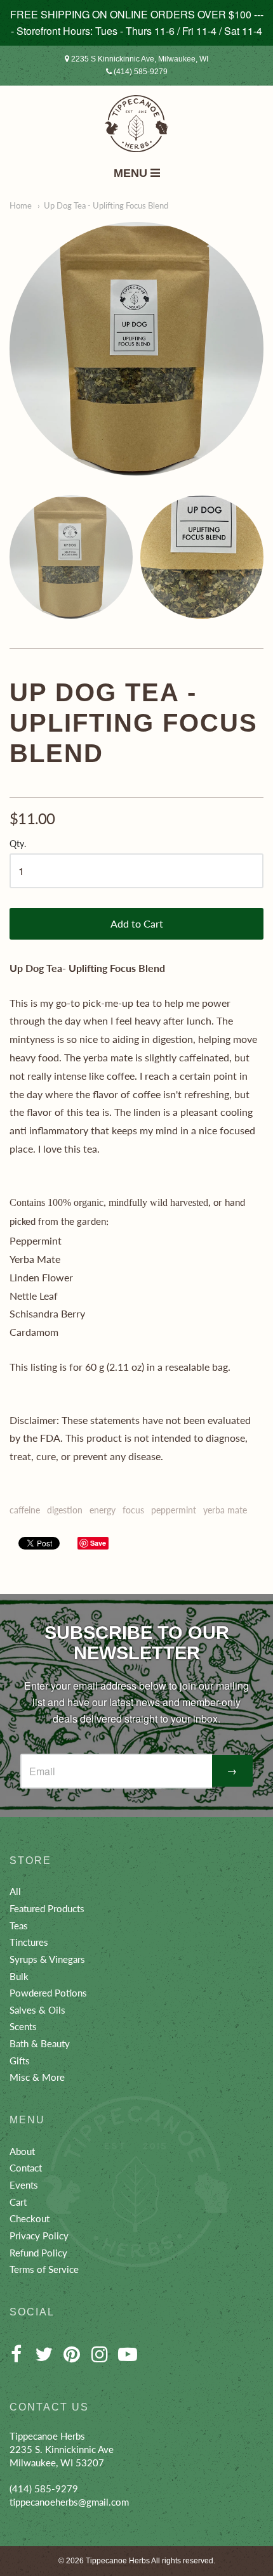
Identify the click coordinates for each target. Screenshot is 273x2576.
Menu (132, 173)
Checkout (30, 2218)
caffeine (25, 1510)
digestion (65, 1510)
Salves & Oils (37, 2010)
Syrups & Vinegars (47, 1959)
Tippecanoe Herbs (118, 2561)
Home (21, 205)
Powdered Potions (48, 1993)
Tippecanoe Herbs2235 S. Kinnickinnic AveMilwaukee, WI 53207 (62, 2449)
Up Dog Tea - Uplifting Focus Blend (106, 205)
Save (98, 1543)
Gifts (20, 2061)
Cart (18, 2202)
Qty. (18, 844)
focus (133, 1510)
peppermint (174, 1510)
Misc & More (37, 2077)
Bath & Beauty (40, 2043)
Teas (19, 1926)
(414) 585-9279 (140, 72)
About (22, 2151)
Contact (26, 2168)
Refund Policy (38, 2253)
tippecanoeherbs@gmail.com (69, 2502)
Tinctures (29, 1942)
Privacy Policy (39, 2236)
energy (103, 1510)
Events (24, 2185)
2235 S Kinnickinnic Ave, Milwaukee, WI (139, 59)
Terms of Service (44, 2269)
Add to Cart (137, 923)
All (15, 1891)
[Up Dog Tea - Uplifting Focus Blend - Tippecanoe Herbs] (136, 349)
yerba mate (225, 1510)
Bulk (19, 1976)
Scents (23, 2026)
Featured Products (47, 1908)
